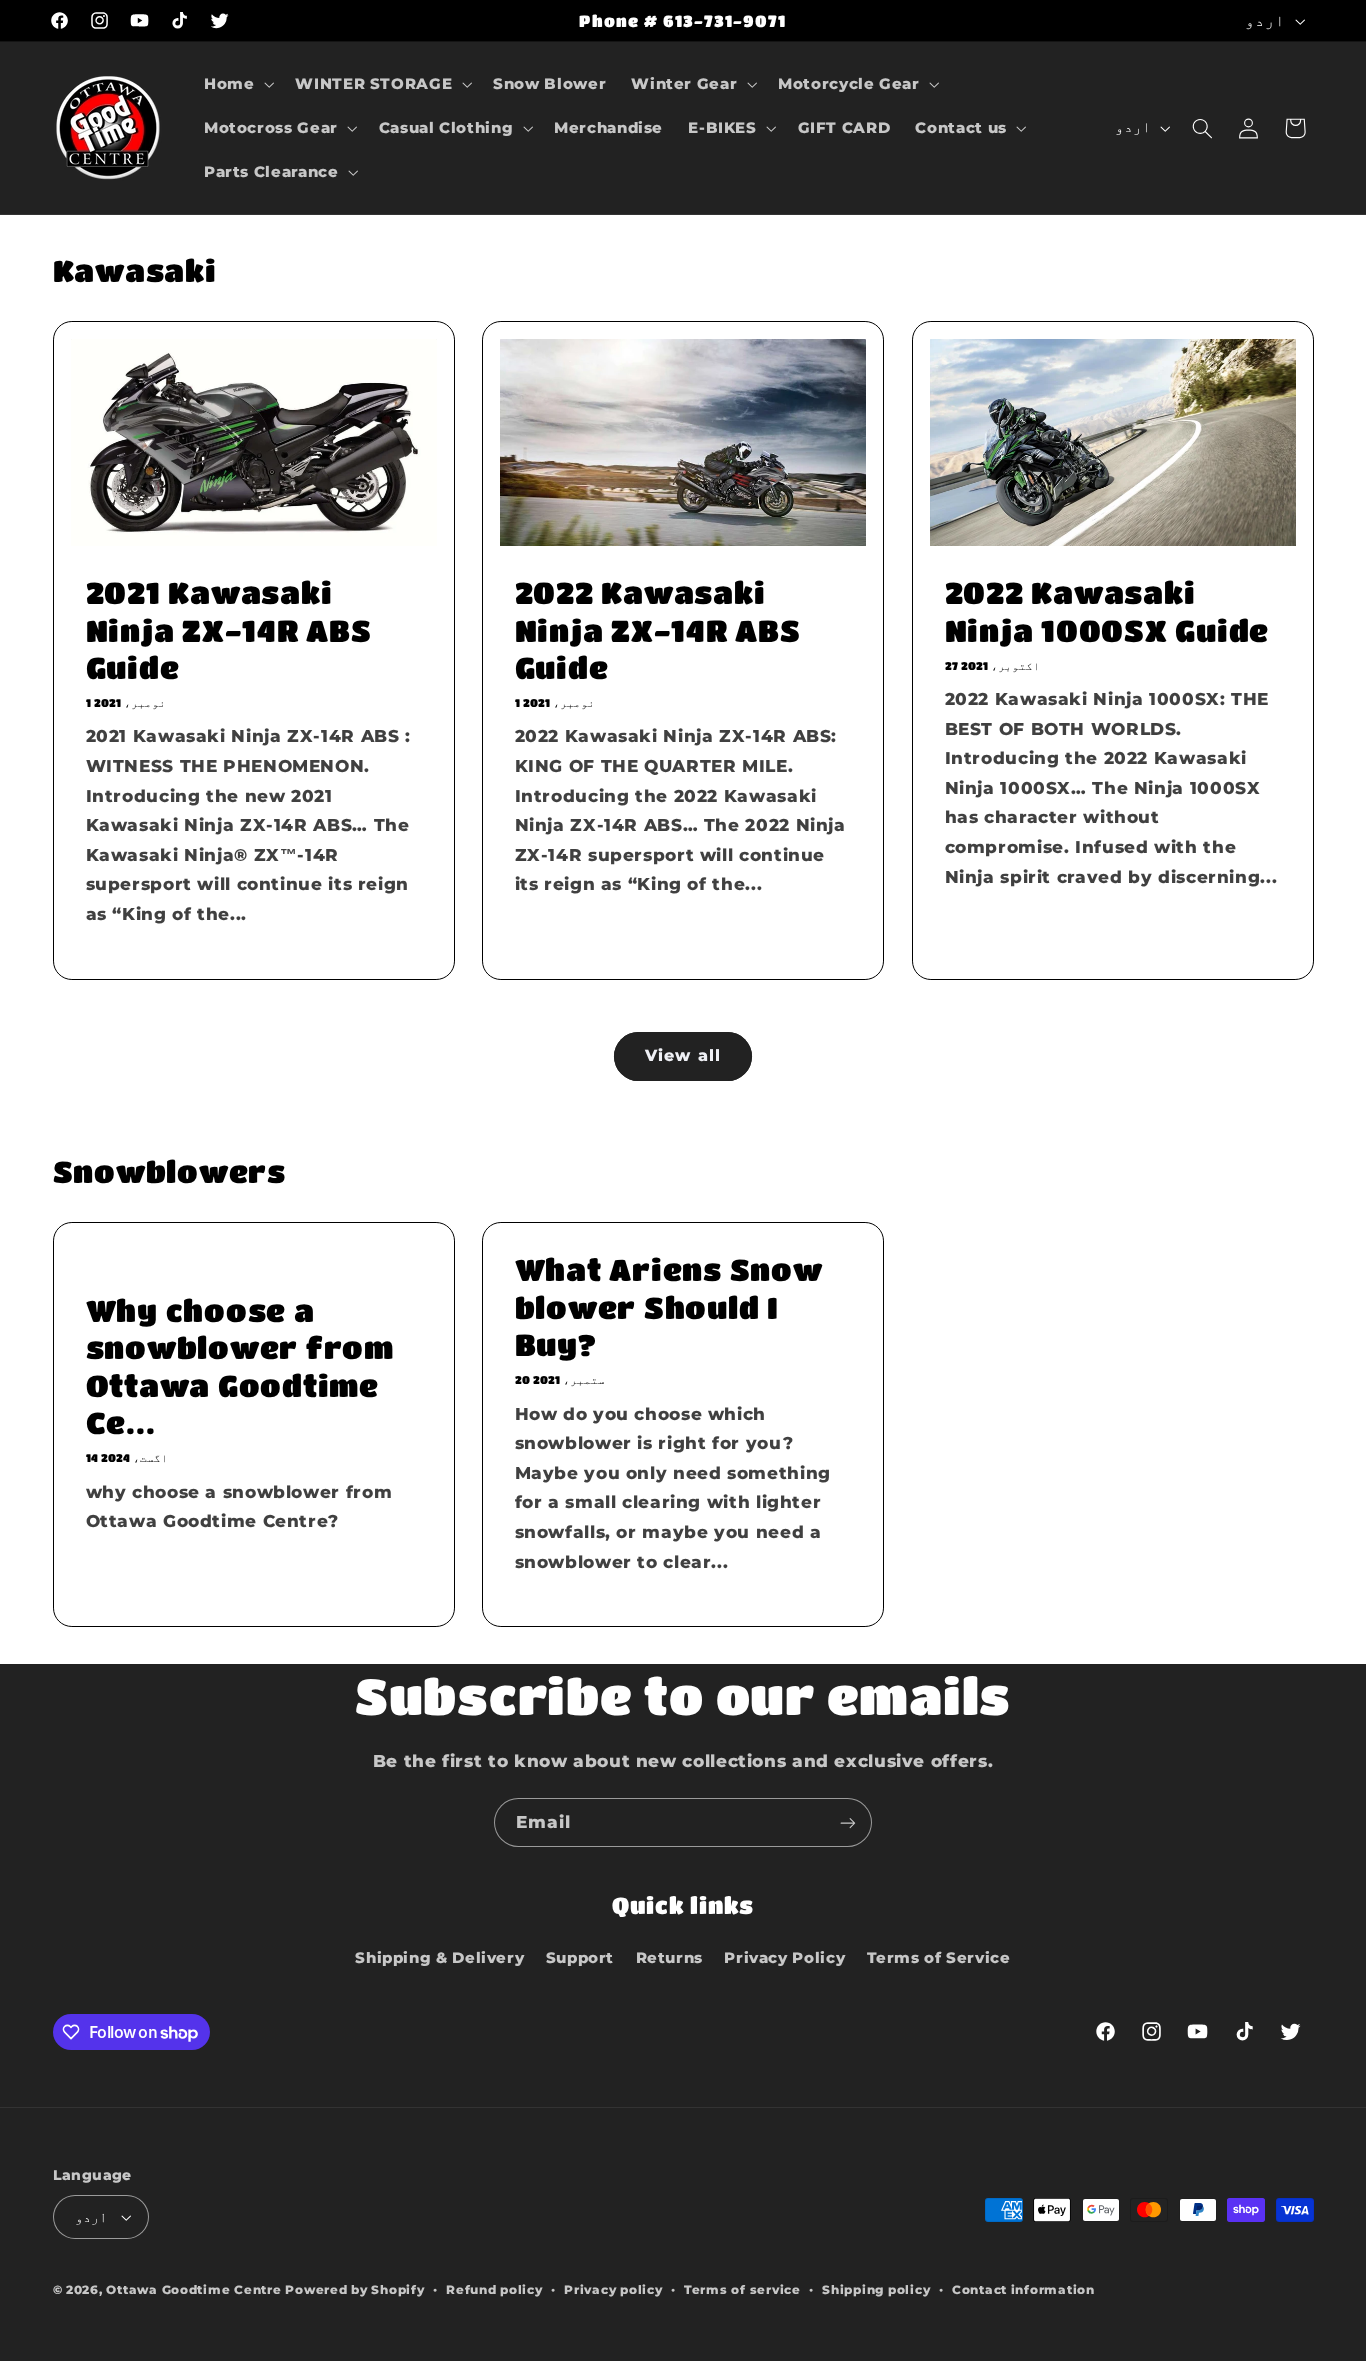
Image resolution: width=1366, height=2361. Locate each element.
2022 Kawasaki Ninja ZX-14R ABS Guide (658, 629)
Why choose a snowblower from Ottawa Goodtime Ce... (239, 1366)
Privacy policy (613, 2290)
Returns (669, 1958)
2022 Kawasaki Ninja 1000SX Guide (1106, 611)
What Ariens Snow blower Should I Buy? (669, 1307)
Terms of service (742, 2290)
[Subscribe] (848, 1822)
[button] (236, 84)
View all (682, 1055)
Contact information (1023, 2290)
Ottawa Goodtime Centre (195, 2290)
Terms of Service (939, 1958)
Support (580, 1958)
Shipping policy (876, 2290)
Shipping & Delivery (439, 1958)
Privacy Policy (784, 1958)
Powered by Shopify (354, 2290)
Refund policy (494, 2290)
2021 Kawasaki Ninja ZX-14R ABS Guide (228, 629)
